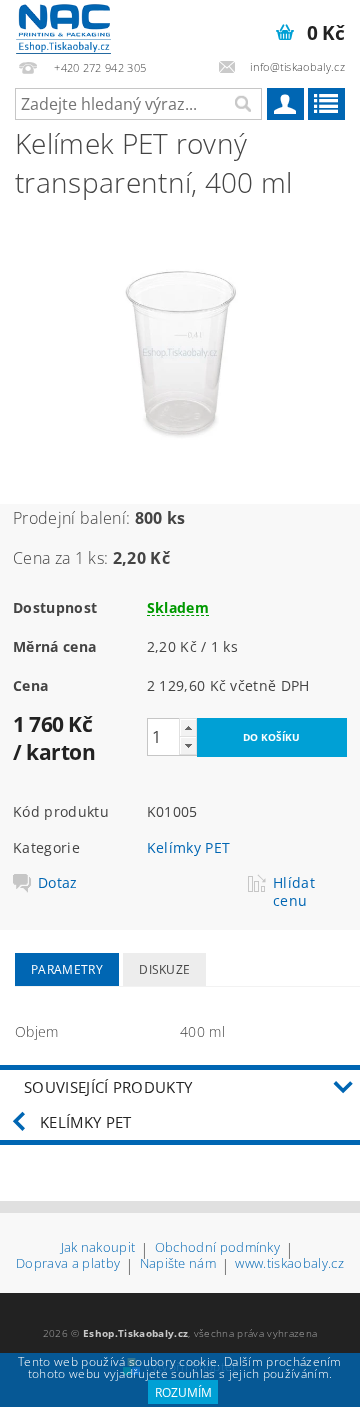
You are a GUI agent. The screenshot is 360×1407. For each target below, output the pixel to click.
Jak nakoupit (98, 1248)
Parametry (67, 969)
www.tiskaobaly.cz (289, 1264)
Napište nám (178, 1264)
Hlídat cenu (294, 892)
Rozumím (183, 1392)
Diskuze (164, 969)
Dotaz (58, 883)
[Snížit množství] (188, 745)
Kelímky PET (189, 847)
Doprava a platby (68, 1264)
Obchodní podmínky (217, 1248)
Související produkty (108, 1087)
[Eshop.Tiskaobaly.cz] (63, 26)
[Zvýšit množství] (188, 727)
